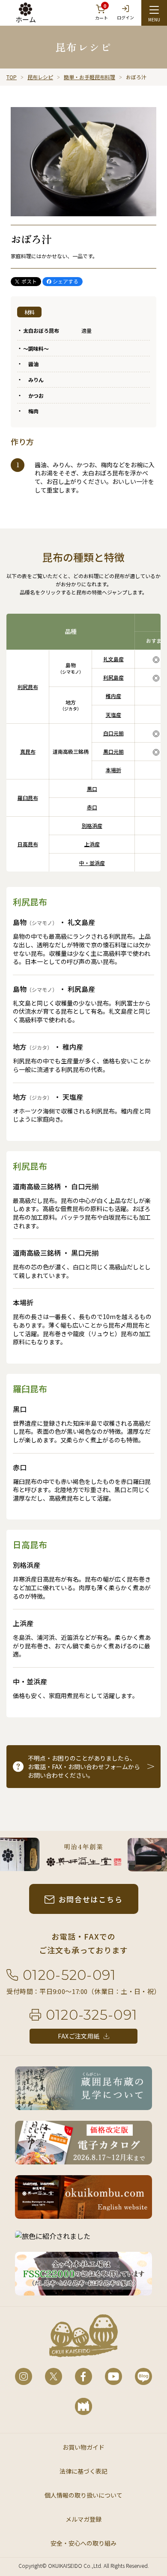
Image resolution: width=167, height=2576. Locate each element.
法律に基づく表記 (83, 2471)
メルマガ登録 (83, 2519)
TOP (12, 77)
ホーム (26, 19)
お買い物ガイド (83, 2447)
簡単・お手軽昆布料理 (89, 77)
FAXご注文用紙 (79, 2036)
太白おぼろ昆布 (41, 330)
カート (101, 12)
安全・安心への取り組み (83, 2543)
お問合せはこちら (91, 1899)
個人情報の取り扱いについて (83, 2495)
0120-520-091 (69, 1975)
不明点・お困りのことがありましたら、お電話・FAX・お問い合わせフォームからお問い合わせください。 (84, 1767)
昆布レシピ (40, 77)
